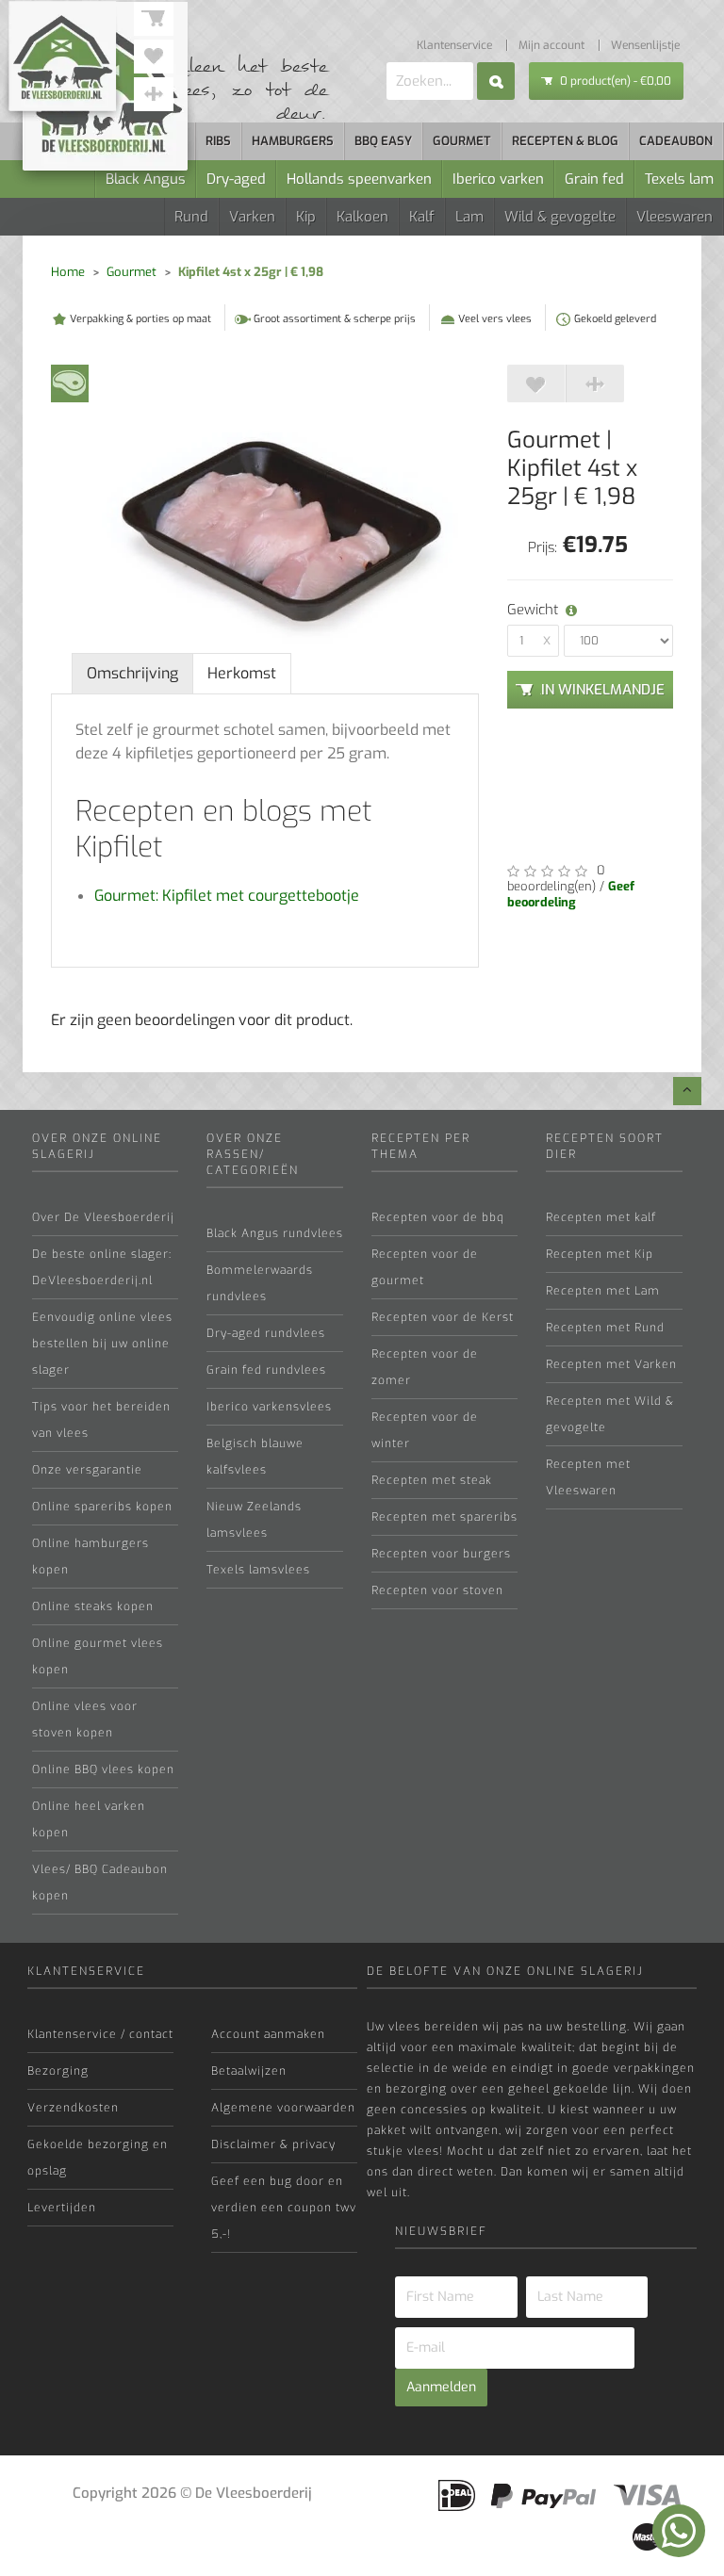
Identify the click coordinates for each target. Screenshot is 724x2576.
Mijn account (551, 45)
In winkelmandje (603, 690)
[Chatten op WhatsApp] (679, 2531)
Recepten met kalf (601, 1217)
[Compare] (154, 94)
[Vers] (70, 382)
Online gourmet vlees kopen (98, 1656)
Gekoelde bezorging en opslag (98, 2158)
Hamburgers (293, 141)
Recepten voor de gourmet (425, 1267)
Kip (306, 217)
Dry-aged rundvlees (266, 1333)
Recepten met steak (432, 1480)
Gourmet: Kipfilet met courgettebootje (227, 896)
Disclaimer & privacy (273, 2144)
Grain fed (594, 179)
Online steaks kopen (93, 1606)
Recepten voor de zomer (425, 1367)
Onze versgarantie (87, 1470)
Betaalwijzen (249, 2071)
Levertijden (62, 2208)
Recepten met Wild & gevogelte (610, 1414)
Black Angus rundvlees (275, 1233)
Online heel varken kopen (89, 1819)
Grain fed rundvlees (266, 1370)
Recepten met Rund (605, 1328)
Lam (469, 217)
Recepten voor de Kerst (443, 1317)
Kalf (422, 217)
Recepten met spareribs (444, 1517)
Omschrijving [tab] (132, 673)
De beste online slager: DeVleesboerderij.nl (102, 1267)
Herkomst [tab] (242, 673)
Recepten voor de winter (425, 1430)
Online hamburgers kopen (90, 1557)
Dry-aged (236, 179)
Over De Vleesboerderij (103, 1217)
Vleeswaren (675, 217)
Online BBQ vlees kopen (103, 1769)
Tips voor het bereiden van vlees (101, 1420)
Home (68, 272)
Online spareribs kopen (102, 1507)
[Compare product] (595, 383)
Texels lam (679, 179)
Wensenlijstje (645, 45)
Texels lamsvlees (258, 1570)
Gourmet (462, 141)
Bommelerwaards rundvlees (260, 1283)
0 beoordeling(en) (556, 878)
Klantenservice (454, 45)
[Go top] (687, 1091)
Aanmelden (441, 2387)
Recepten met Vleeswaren (588, 1477)
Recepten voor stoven (437, 1590)
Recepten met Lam (603, 1291)
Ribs (218, 141)
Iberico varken (498, 179)
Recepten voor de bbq (438, 1217)
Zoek (496, 81)
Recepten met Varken (611, 1364)
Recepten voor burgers (441, 1554)
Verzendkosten (73, 2108)
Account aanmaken (268, 2034)
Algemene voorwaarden (283, 2108)
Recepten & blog (565, 141)
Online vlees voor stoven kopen (85, 1720)
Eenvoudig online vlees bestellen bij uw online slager (102, 1344)
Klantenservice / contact (100, 2034)
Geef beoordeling (571, 894)
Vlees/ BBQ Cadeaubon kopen (100, 1883)
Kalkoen (362, 217)
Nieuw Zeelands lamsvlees (254, 1520)
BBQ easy (383, 141)
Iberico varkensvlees (269, 1407)
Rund (191, 217)
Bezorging (58, 2071)
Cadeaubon (676, 141)
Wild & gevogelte (560, 217)
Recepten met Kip (600, 1254)
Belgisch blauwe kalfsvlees (255, 1457)
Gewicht (517, 610)
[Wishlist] (154, 57)
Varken (252, 217)
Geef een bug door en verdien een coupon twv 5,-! (284, 2208)
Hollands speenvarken (359, 179)
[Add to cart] (536, 383)
